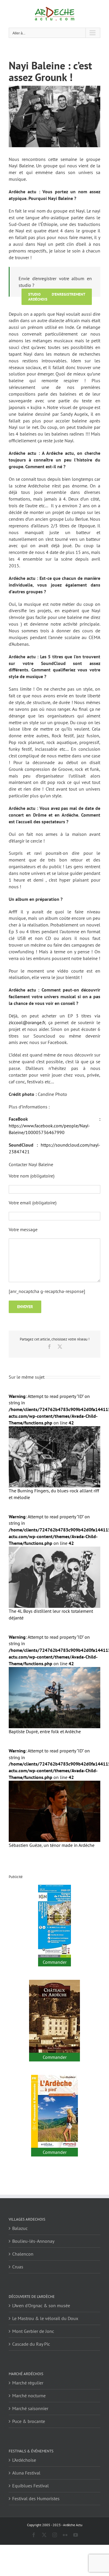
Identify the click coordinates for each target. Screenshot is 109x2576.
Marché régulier (28, 2383)
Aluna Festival (26, 2473)
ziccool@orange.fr (27, 1022)
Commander (55, 1962)
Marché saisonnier (30, 2408)
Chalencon (23, 2254)
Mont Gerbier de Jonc (33, 2331)
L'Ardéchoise (24, 2460)
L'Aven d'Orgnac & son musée (41, 2305)
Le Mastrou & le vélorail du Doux (45, 2318)
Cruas (18, 2267)
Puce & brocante (29, 2421)
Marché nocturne (29, 2396)
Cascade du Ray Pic (31, 2344)
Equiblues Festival (31, 2486)
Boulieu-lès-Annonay (33, 2241)
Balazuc (20, 2228)
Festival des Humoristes (36, 2498)
